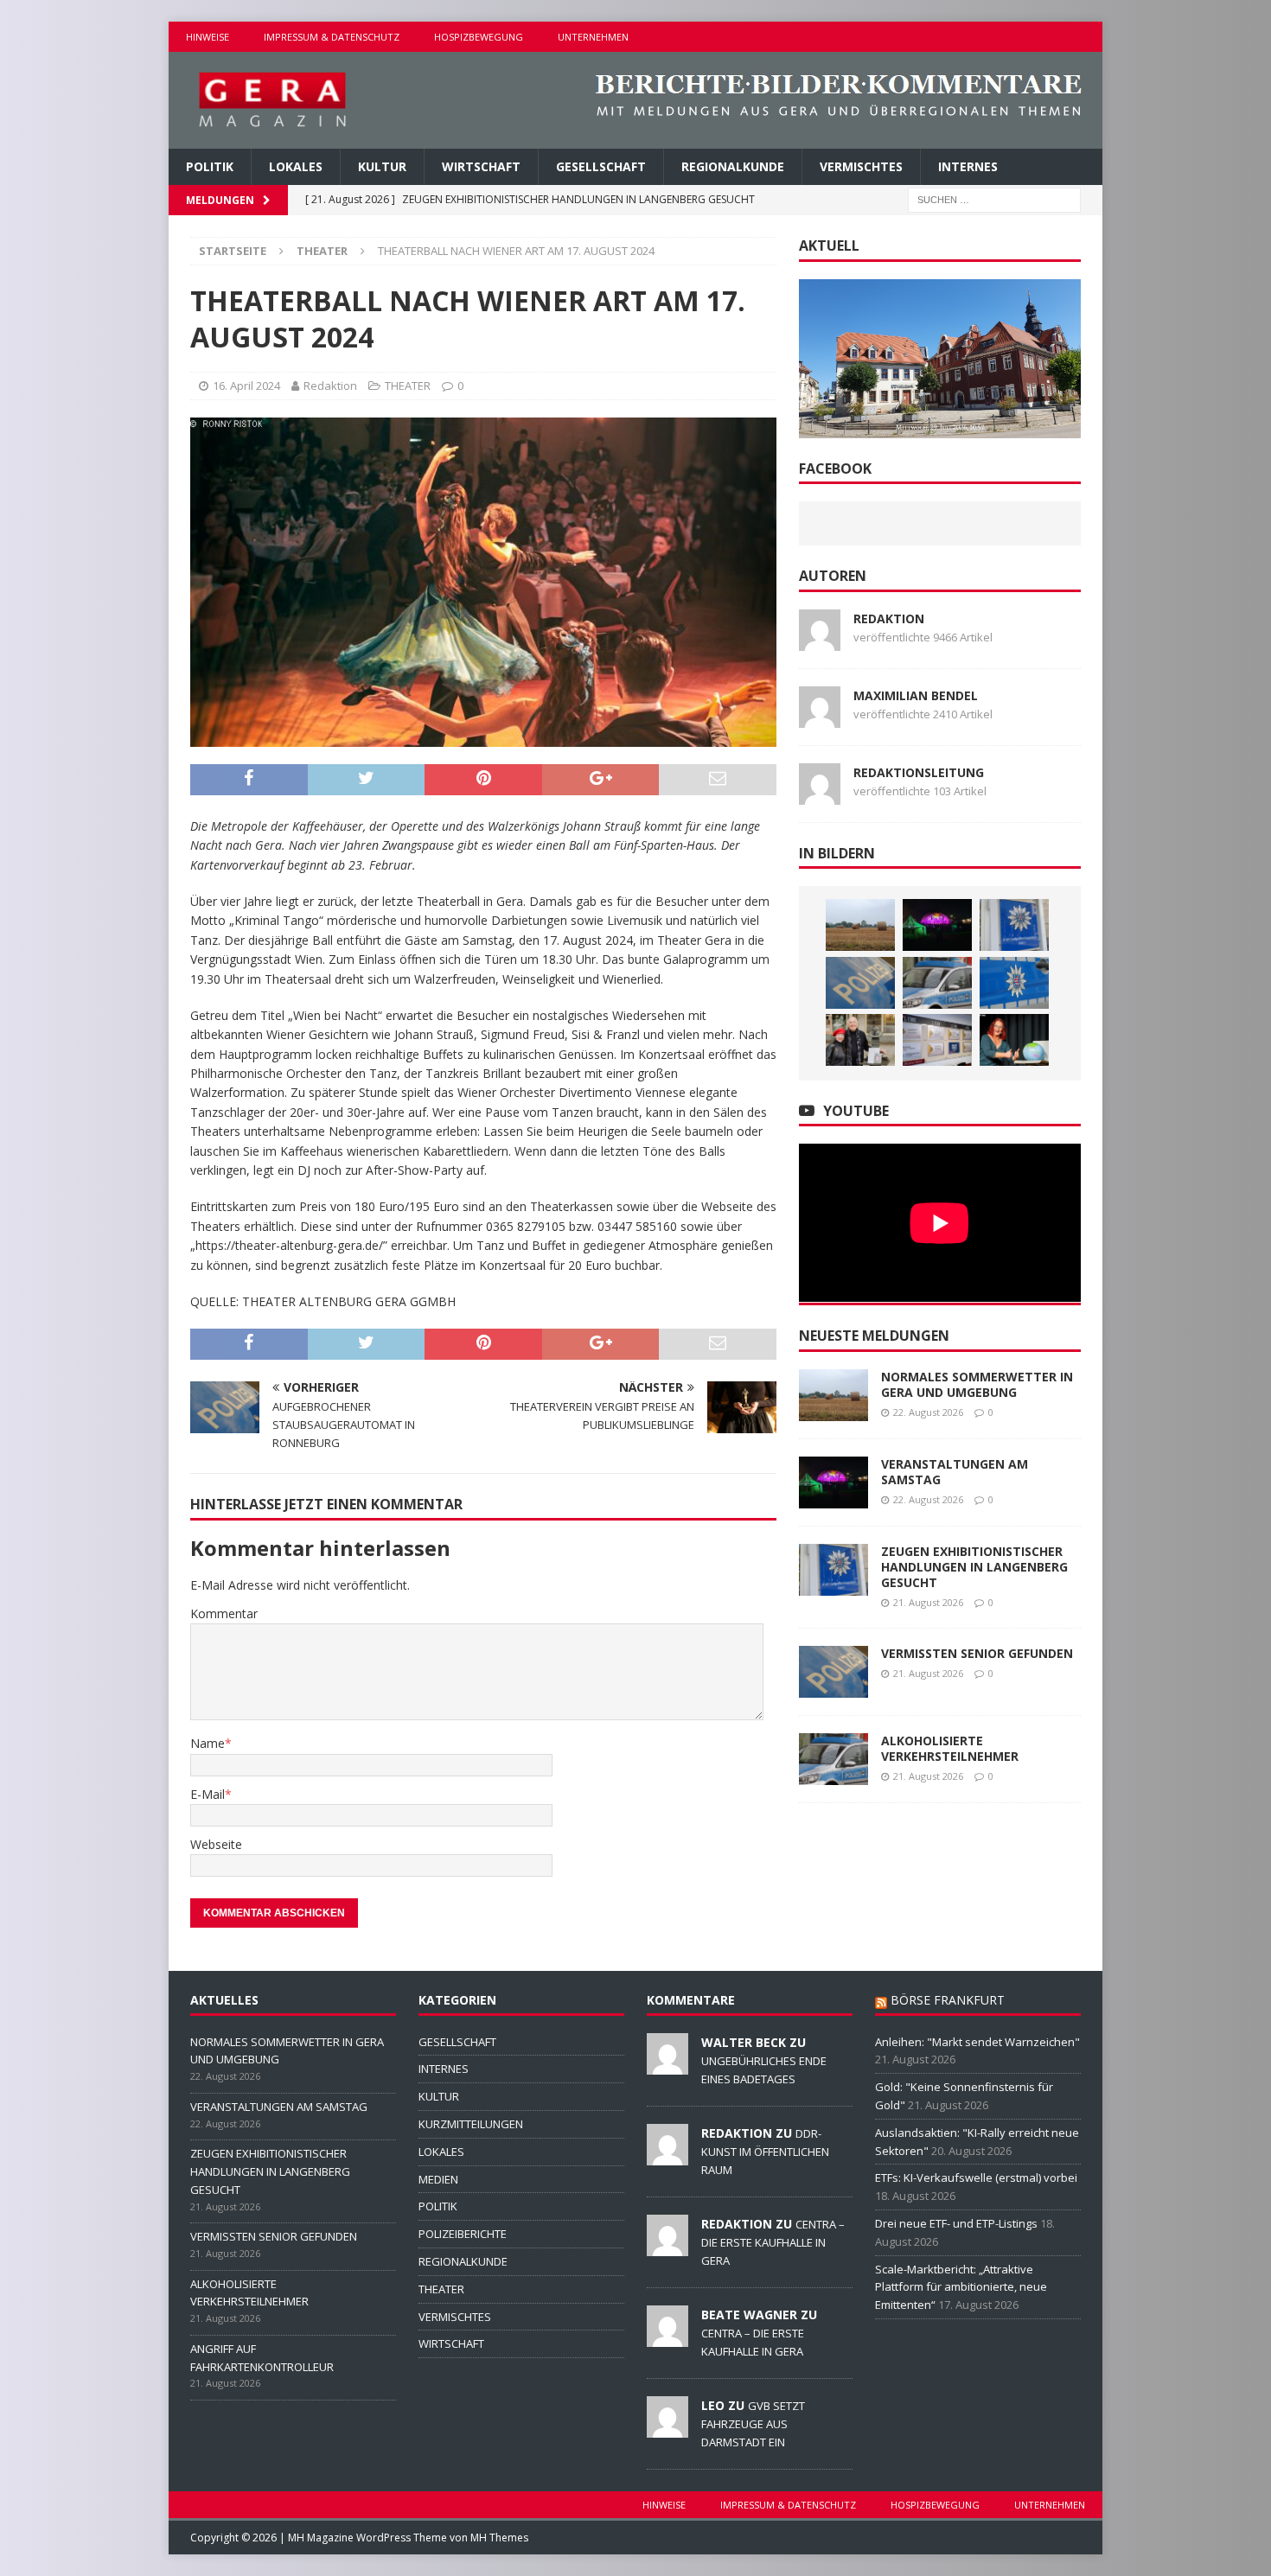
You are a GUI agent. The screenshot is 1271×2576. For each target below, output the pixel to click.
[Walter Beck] (667, 2065)
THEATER (408, 386)
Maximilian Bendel (916, 695)
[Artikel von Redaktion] (820, 640)
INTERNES (968, 166)
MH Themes (499, 2538)
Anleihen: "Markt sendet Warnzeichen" (977, 2042)
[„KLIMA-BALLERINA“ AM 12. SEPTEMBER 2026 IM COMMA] (1014, 1040)
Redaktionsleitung (919, 772)
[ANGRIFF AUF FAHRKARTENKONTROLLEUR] (1014, 983)
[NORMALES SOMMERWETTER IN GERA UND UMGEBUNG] (860, 925)
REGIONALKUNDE (733, 166)
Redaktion (330, 386)
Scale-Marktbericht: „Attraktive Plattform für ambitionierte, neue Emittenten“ (961, 2287)
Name (208, 1743)
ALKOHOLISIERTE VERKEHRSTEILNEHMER (950, 1748)
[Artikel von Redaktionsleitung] (820, 794)
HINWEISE (208, 37)
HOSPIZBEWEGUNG (479, 37)
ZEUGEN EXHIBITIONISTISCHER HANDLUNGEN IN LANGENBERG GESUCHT (974, 1567)
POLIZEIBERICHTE (463, 2234)
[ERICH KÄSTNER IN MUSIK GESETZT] (860, 1040)
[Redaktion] (667, 2156)
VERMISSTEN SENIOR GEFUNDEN (977, 1653)
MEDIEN (438, 2179)
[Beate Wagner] (667, 2337)
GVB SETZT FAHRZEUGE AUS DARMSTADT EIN (753, 2424)
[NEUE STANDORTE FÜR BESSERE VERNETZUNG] (937, 1040)
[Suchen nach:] (994, 199)
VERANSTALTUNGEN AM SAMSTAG (955, 1472)
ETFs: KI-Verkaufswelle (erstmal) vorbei (976, 2177)
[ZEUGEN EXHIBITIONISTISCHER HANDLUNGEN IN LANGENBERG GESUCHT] (1014, 925)
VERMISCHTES (861, 166)
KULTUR (382, 166)
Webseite (216, 1844)
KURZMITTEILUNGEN (471, 2124)
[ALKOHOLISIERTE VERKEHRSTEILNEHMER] (937, 983)
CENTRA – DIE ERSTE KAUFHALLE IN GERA (773, 2242)
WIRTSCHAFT (481, 166)
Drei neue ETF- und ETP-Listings (956, 2223)
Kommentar (224, 1613)
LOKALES (296, 166)
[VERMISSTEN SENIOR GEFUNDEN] (860, 983)
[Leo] (667, 2428)
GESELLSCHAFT (601, 166)
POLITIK (210, 166)
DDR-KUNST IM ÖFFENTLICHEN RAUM (765, 2152)
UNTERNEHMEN (593, 37)
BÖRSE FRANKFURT (948, 2000)
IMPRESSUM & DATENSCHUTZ (332, 37)
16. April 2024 (246, 386)
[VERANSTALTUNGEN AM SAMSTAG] (937, 925)
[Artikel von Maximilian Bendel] (820, 717)
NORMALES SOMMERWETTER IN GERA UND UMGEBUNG (977, 1384)
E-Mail (208, 1794)
